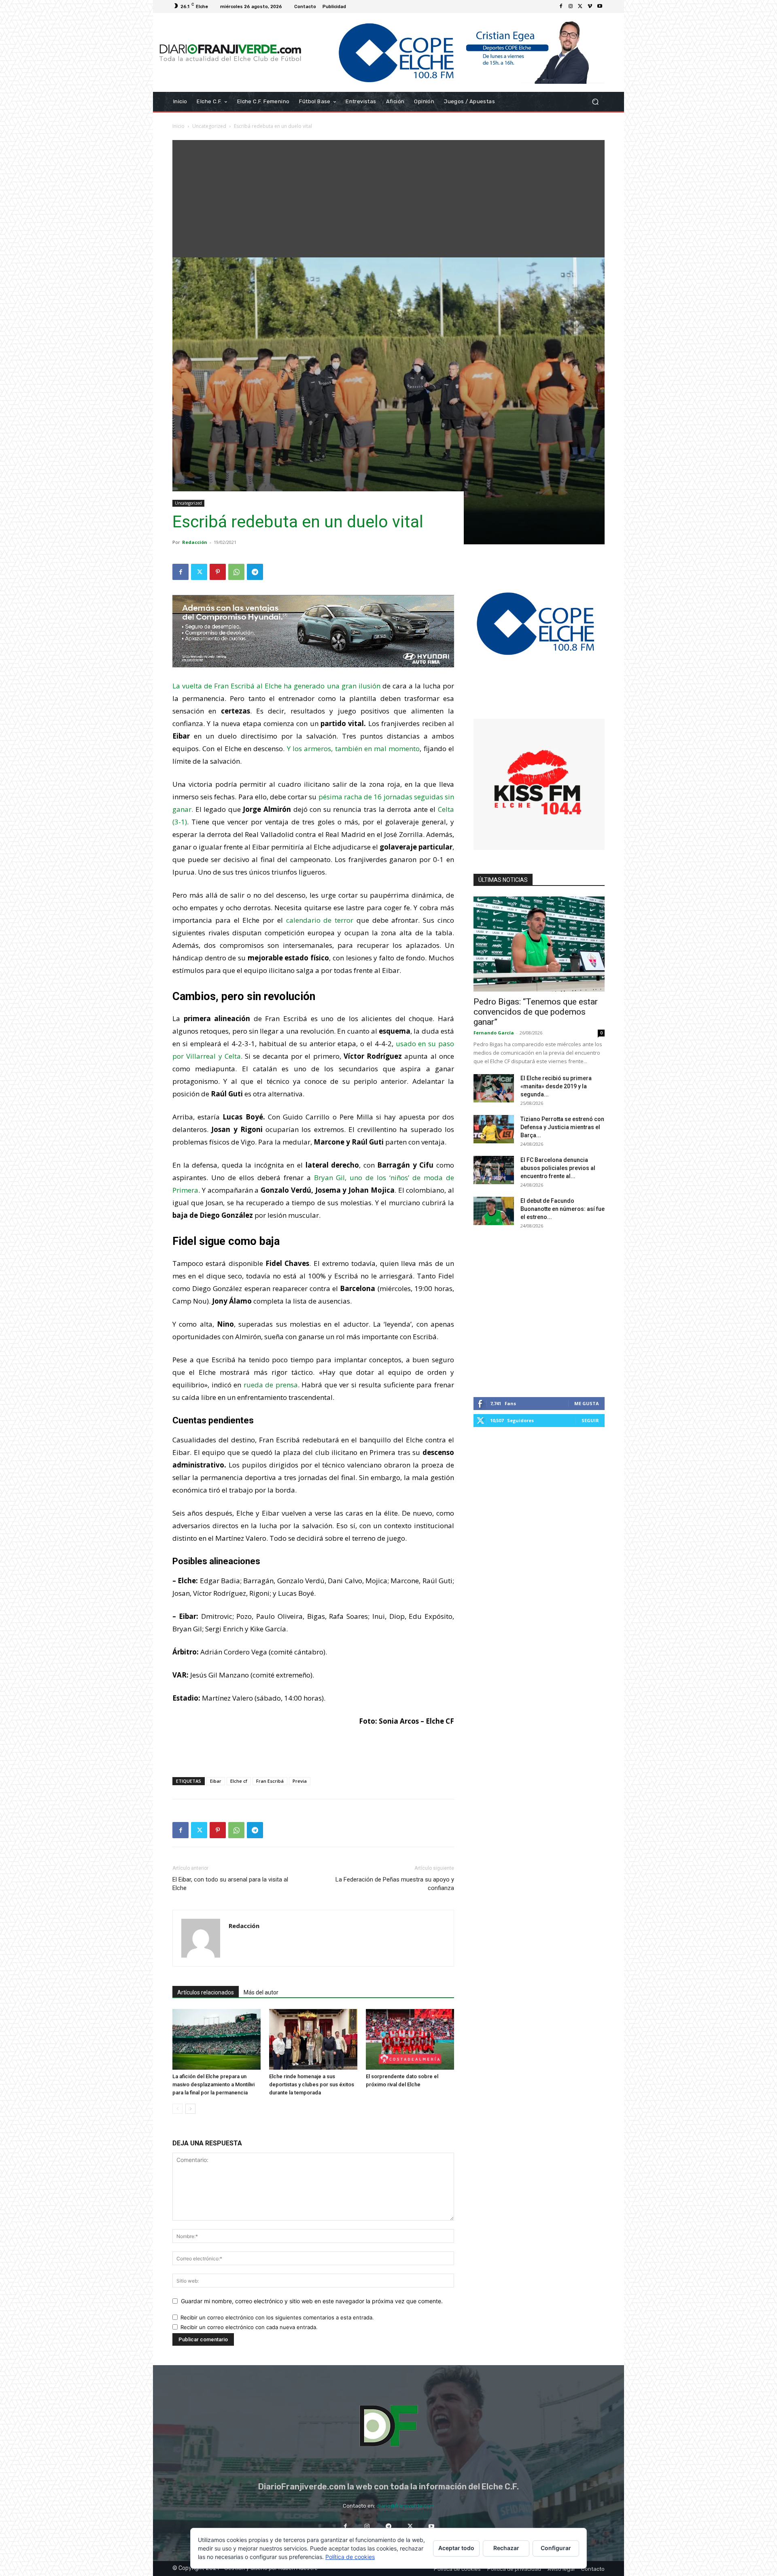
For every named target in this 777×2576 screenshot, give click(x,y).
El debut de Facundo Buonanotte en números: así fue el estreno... (563, 1209)
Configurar (556, 2548)
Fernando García (494, 1033)
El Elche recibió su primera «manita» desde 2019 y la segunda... (556, 1086)
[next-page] (190, 2109)
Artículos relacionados (206, 1992)
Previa (300, 1781)
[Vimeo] (590, 6)
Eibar (216, 1781)
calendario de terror (320, 920)
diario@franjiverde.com (405, 2506)
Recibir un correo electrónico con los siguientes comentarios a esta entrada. (277, 2317)
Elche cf (239, 1781)
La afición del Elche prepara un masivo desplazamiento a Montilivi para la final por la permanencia (213, 2084)
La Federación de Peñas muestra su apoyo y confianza (395, 1884)
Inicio (178, 126)
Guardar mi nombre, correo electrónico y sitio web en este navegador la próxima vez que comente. (312, 2301)
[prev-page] (177, 2109)
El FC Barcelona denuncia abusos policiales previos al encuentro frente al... (558, 1168)
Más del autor (261, 1992)
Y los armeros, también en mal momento (353, 749)
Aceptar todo (456, 2548)
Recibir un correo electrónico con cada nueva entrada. (249, 2327)
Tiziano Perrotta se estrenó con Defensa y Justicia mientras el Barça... (562, 1127)
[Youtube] (600, 6)
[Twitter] (580, 6)
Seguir (590, 1420)
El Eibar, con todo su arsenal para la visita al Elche (230, 1884)
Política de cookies (350, 2557)
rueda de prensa (271, 1385)
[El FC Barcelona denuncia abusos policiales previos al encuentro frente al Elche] (494, 1170)
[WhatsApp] (236, 572)
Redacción (195, 542)
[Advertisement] (388, 197)
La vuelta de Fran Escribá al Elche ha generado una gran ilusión (276, 686)
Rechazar (506, 2548)
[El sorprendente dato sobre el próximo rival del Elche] (410, 2039)
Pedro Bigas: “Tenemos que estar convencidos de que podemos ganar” (536, 1012)
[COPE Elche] (456, 52)
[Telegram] (255, 572)
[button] (595, 102)
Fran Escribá (270, 1781)
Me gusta (587, 1403)
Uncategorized (209, 126)
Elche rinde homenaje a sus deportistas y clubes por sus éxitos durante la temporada (312, 2084)
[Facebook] (561, 6)
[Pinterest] (218, 572)
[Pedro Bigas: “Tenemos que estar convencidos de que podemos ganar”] (539, 944)
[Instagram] (571, 6)
